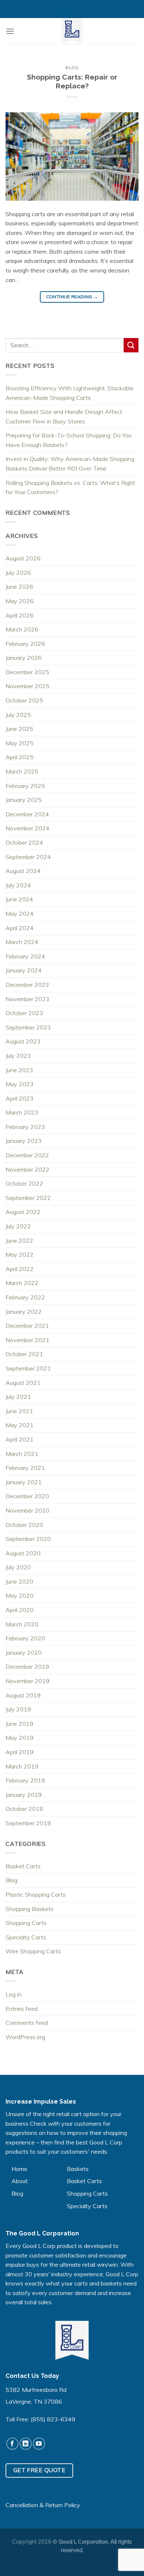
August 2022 (23, 1212)
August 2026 (23, 558)
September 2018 (28, 1823)
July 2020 (18, 1567)
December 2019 (27, 1667)
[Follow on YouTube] (39, 2444)
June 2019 (19, 1724)
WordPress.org (25, 2037)
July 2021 (18, 1397)
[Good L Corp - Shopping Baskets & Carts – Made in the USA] (72, 31)
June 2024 (19, 899)
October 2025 (24, 700)
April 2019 (20, 1752)
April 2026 (20, 615)
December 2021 (27, 1326)
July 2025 (18, 715)
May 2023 (20, 1084)
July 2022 (18, 1226)
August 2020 (23, 1553)
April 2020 (20, 1610)
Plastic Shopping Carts (36, 1894)
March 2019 (22, 1766)
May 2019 (20, 1738)
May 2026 (20, 601)
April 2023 (20, 1098)
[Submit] (131, 345)
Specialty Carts (26, 1937)
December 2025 (27, 672)
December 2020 (27, 1496)
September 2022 (28, 1198)
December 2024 (27, 814)
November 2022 (28, 1169)
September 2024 (28, 857)
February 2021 (25, 1468)
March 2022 (22, 1283)
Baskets (78, 2169)
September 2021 (28, 1368)
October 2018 (24, 1809)
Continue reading (72, 297)
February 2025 (25, 786)
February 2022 (25, 1297)
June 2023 (19, 1070)
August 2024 (23, 871)
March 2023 (22, 1112)
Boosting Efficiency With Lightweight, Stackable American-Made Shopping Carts (70, 393)
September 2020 (28, 1539)
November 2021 (28, 1340)
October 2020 (24, 1525)
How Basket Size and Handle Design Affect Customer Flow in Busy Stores (64, 416)
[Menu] (10, 31)
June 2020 (19, 1581)
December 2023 (27, 985)
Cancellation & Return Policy (43, 2505)
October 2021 (24, 1354)
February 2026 (25, 644)
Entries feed (22, 2009)
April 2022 (20, 1269)
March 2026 (22, 629)
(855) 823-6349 (53, 2419)
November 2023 (28, 999)
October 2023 (24, 1013)
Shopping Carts (26, 1923)
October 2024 (24, 842)
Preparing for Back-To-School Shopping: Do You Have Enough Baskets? (68, 440)
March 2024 (22, 942)
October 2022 (24, 1183)
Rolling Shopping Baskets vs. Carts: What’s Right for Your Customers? (70, 488)
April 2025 (20, 757)
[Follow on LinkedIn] (26, 2444)
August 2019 (23, 1695)
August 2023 (23, 1041)
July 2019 (18, 1709)
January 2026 (24, 658)
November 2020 (28, 1510)
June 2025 (19, 729)
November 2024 (28, 828)
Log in (13, 1994)
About (20, 2181)
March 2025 (22, 771)
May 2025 (20, 743)
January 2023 (24, 1141)
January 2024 (24, 970)
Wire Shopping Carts (33, 1951)
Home (19, 2169)
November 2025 (28, 686)
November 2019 (28, 1681)
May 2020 (20, 1595)
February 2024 (25, 956)
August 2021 (23, 1383)
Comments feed (27, 2023)
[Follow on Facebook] (12, 2444)
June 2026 (19, 587)
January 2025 (24, 800)
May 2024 (20, 914)
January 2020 (24, 1653)
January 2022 (24, 1312)
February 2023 (25, 1127)
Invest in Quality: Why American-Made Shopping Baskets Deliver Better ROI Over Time (70, 464)
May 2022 (20, 1254)
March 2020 (22, 1624)
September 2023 (28, 1027)
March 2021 (22, 1454)
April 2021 (20, 1439)
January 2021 (24, 1482)
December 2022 (27, 1155)
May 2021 (20, 1425)
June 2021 (19, 1411)
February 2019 (25, 1780)
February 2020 (25, 1638)
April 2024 (20, 928)
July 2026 (18, 573)
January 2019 (24, 1795)
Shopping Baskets (30, 1909)
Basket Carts (23, 1866)
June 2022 (19, 1241)
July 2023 (18, 1056)
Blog (72, 68)
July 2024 (18, 885)
